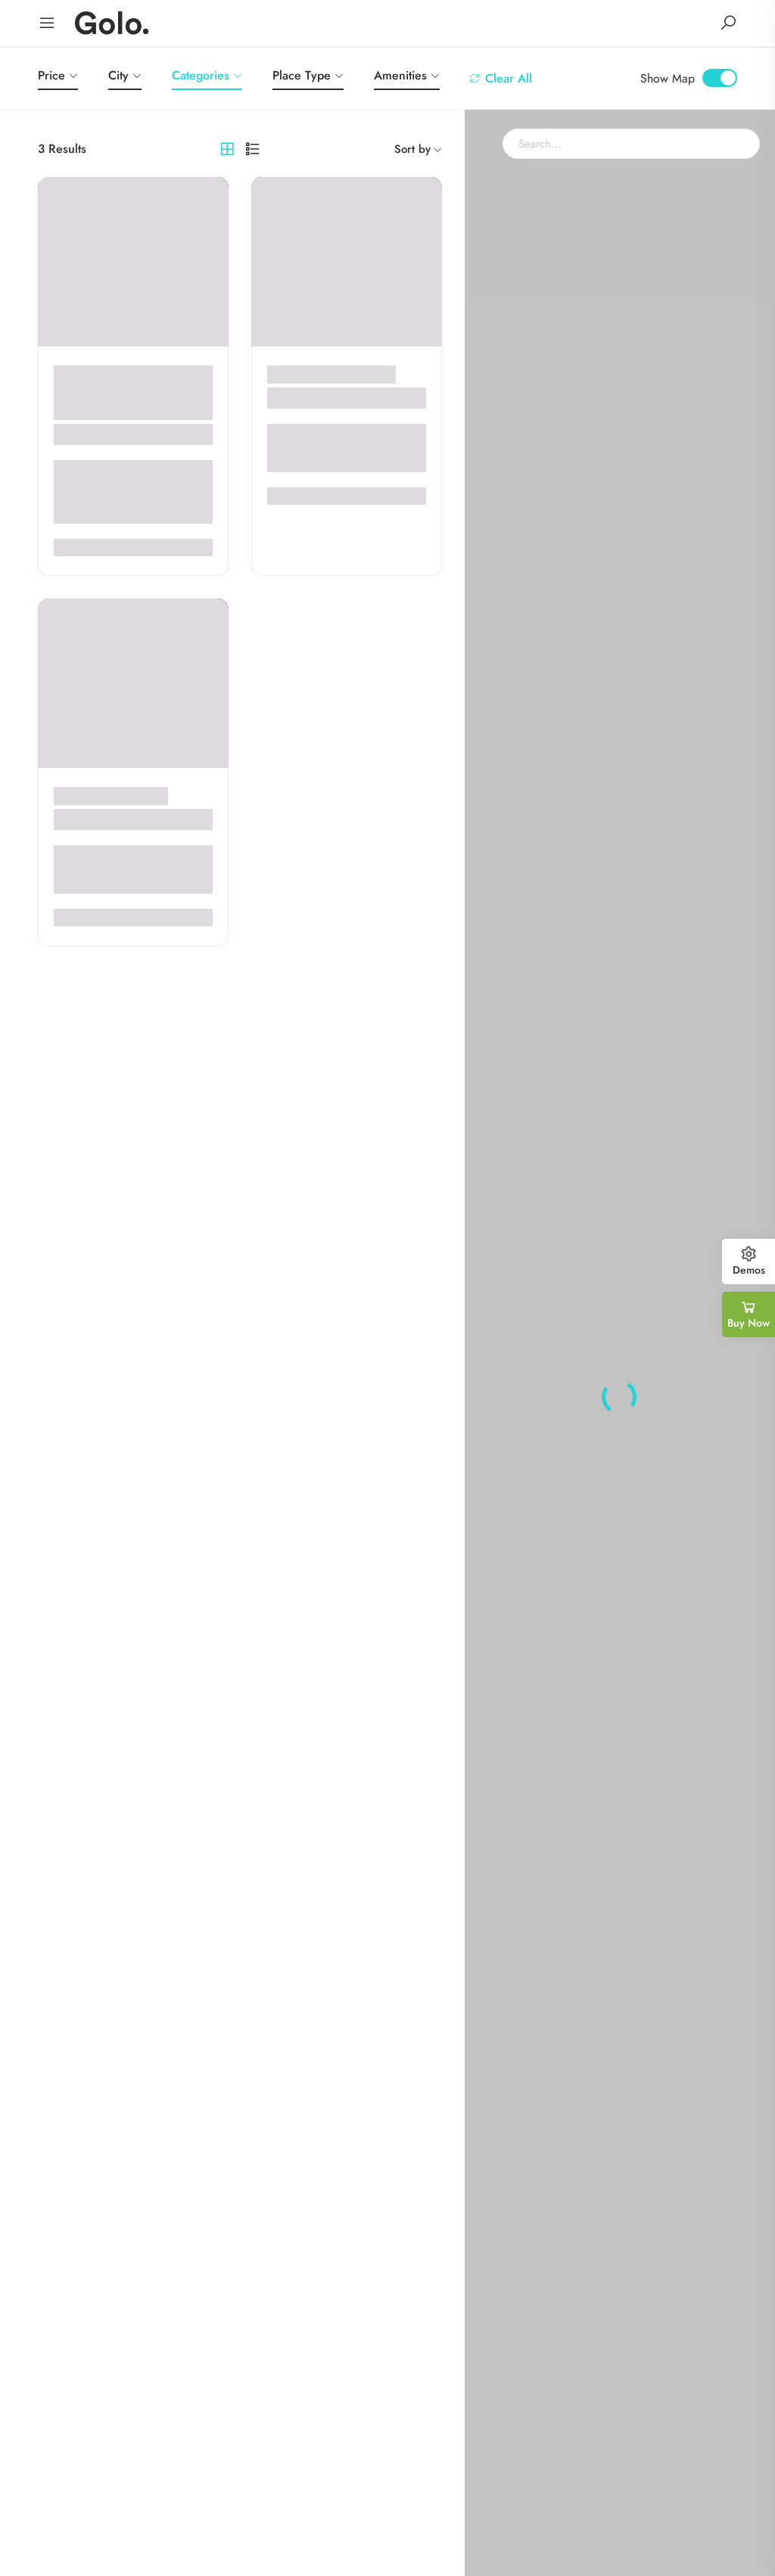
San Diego (369, 374)
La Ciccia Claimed (114, 819)
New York (92, 411)
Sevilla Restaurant (325, 398)
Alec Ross (86, 434)
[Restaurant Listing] (112, 22)
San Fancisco (134, 796)
